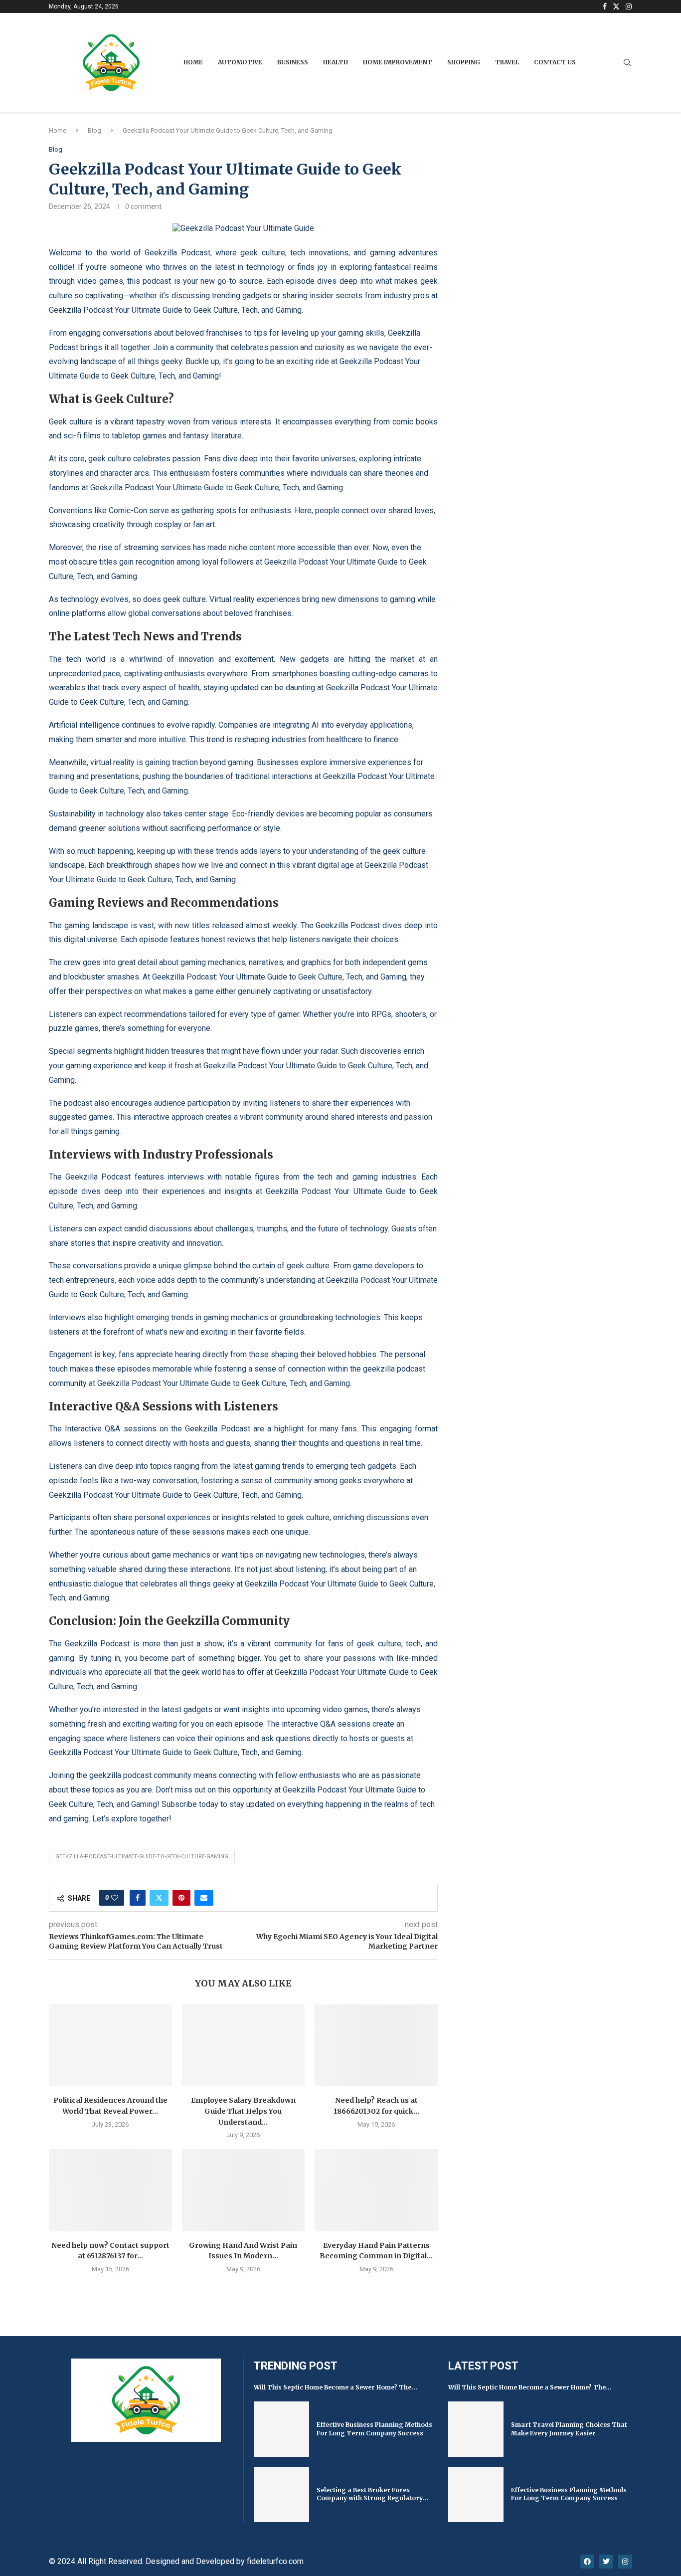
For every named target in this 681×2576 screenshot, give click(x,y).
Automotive (240, 62)
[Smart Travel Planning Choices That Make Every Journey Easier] (476, 2429)
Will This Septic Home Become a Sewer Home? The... (336, 2387)
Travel (507, 62)
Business (293, 62)
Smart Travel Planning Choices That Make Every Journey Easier (569, 2429)
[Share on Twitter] (159, 1898)
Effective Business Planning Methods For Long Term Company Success (374, 2429)
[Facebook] (605, 6)
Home (193, 62)
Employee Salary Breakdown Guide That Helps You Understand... (243, 2111)
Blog (94, 130)
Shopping (464, 62)
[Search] (627, 63)
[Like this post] (115, 1898)
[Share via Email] (204, 1898)
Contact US (555, 62)
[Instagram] (629, 6)
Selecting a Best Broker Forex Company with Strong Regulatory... (372, 2494)
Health (336, 62)
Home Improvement (398, 62)
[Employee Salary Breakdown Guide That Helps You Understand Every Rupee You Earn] (244, 2045)
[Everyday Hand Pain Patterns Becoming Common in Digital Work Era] (376, 2190)
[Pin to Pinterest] (181, 1898)
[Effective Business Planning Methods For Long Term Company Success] (281, 2429)
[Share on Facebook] (138, 1898)
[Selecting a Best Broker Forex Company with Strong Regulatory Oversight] (281, 2494)
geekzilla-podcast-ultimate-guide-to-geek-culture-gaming (142, 1857)
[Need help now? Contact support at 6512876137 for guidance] (110, 2190)
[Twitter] (616, 6)
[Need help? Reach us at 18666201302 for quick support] (376, 2045)
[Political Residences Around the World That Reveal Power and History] (110, 2045)
